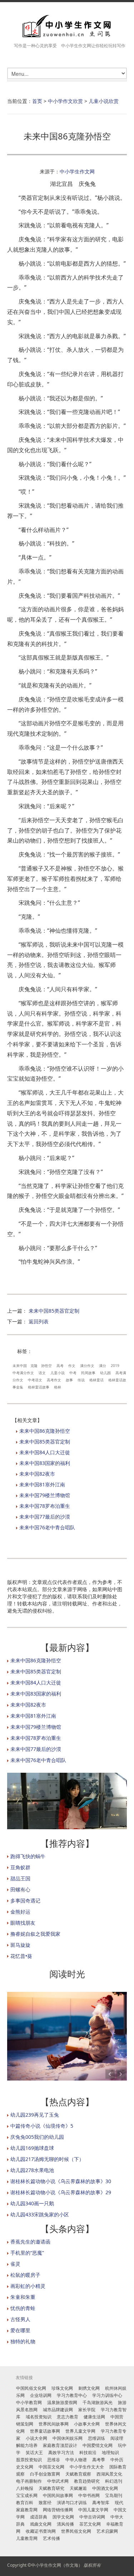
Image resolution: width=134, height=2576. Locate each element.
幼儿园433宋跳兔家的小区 (40, 2214)
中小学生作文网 (77, 171)
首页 (37, 101)
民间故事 (88, 1373)
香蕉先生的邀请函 (30, 2242)
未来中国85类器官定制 (54, 1311)
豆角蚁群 (20, 1867)
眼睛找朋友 (23, 1923)
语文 (42, 1373)
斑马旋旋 (20, 1945)
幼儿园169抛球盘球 (32, 2148)
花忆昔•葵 (21, 1956)
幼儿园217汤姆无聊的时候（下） (47, 2159)
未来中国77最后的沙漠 (45, 1517)
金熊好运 (20, 1912)
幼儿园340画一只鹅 (32, 2203)
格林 (58, 1387)
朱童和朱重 (23, 2297)
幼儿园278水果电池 (32, 2170)
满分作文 (87, 1366)
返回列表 (39, 1321)
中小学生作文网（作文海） (57, 2565)
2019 (115, 1366)
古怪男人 (20, 2319)
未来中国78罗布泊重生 (45, 1506)
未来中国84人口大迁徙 (45, 1452)
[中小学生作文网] (67, 26)
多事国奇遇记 (25, 1901)
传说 (81, 1380)
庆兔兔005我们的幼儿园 (37, 2137)
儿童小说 (58, 1373)
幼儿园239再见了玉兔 (35, 2115)
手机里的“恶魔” (27, 2253)
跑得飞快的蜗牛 (28, 1856)
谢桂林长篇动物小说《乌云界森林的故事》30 (61, 2181)
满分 (103, 1366)
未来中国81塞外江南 (42, 1484)
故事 (69, 1380)
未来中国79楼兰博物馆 (45, 1495)
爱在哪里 (20, 2330)
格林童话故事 (39, 1387)
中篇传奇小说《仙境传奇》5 (42, 2126)
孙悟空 (46, 1366)
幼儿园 (105, 1373)
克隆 (34, 1366)
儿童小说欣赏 (104, 101)
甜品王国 (20, 1878)
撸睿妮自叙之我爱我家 (35, 1934)
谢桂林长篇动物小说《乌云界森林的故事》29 (61, 2192)
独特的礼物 (23, 2341)
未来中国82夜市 (37, 1474)
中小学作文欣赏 (65, 101)
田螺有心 (20, 1889)
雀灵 (15, 2264)
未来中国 (20, 1366)
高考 (60, 1366)
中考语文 (35, 1380)
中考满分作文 (23, 1373)
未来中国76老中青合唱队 (47, 1527)
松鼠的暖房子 (25, 2275)
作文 (72, 1366)
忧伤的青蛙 (23, 2308)
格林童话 (96, 1380)
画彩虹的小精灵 (28, 2286)
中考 (73, 1373)
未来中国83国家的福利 (45, 1463)
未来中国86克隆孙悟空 (45, 1431)
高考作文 (54, 1380)
